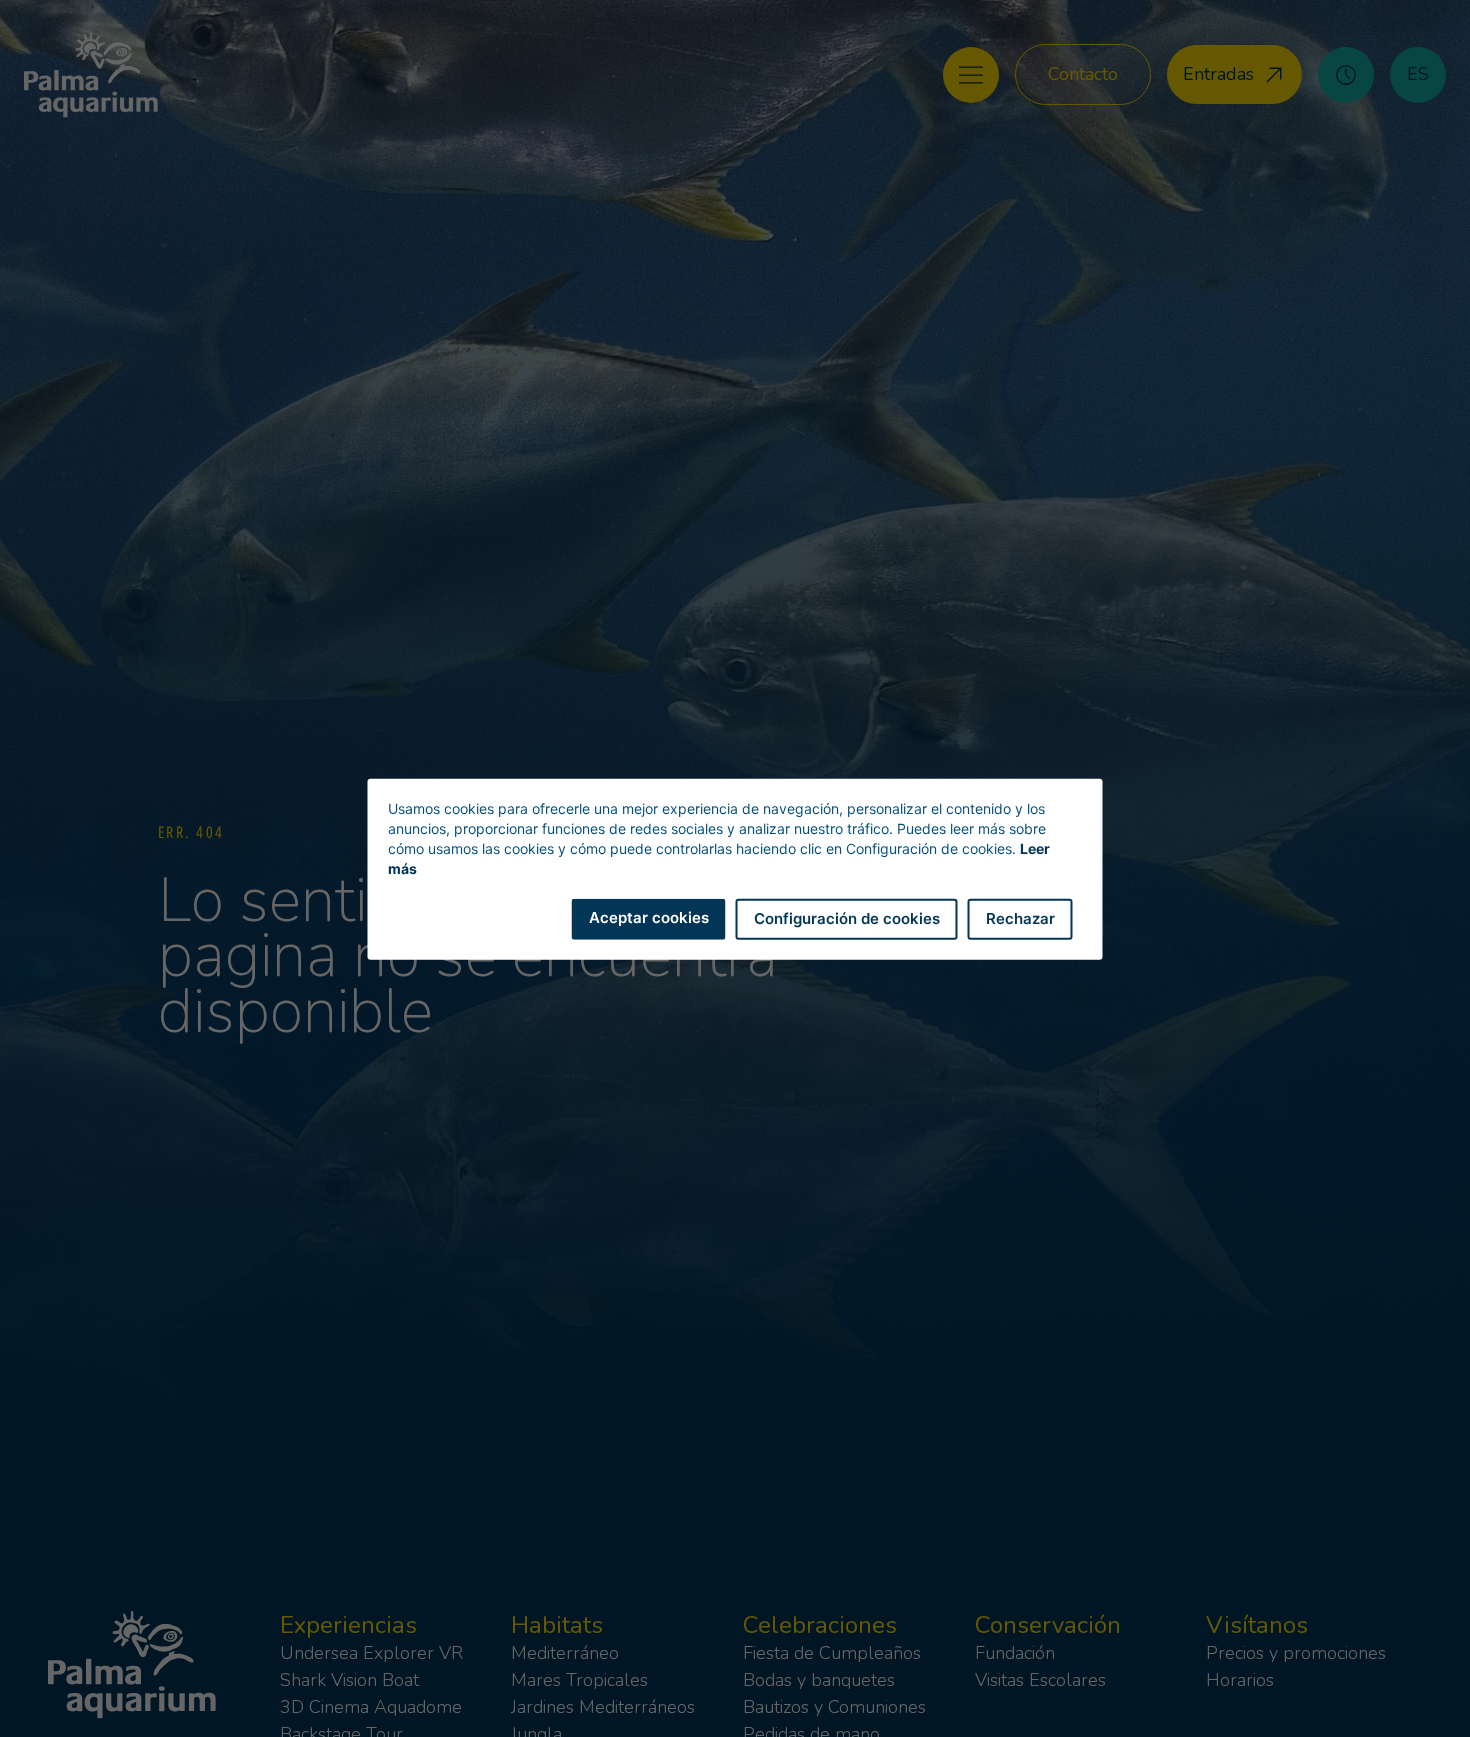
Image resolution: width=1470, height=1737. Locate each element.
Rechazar (1020, 917)
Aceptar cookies (649, 916)
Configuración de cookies (847, 917)
